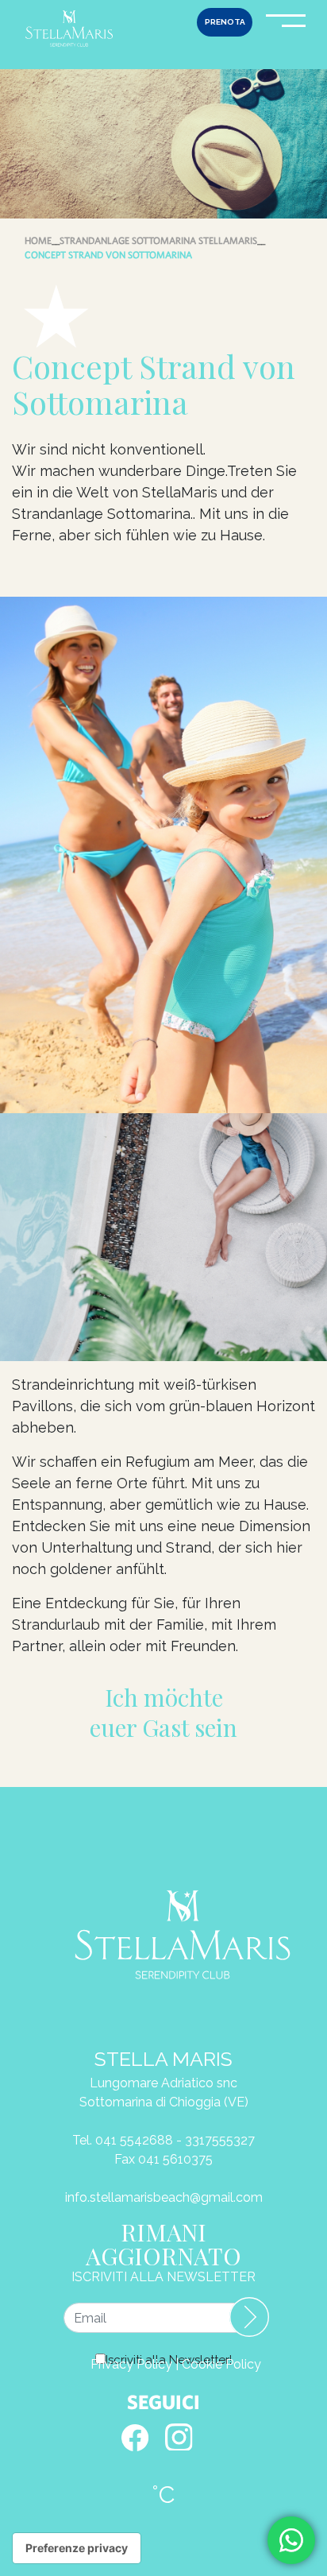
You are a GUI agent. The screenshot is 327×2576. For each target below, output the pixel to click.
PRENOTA (225, 22)
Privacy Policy (131, 2364)
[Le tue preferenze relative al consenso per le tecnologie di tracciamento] (77, 2548)
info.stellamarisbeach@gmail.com (164, 2197)
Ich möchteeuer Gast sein (163, 1713)
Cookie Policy (221, 2364)
